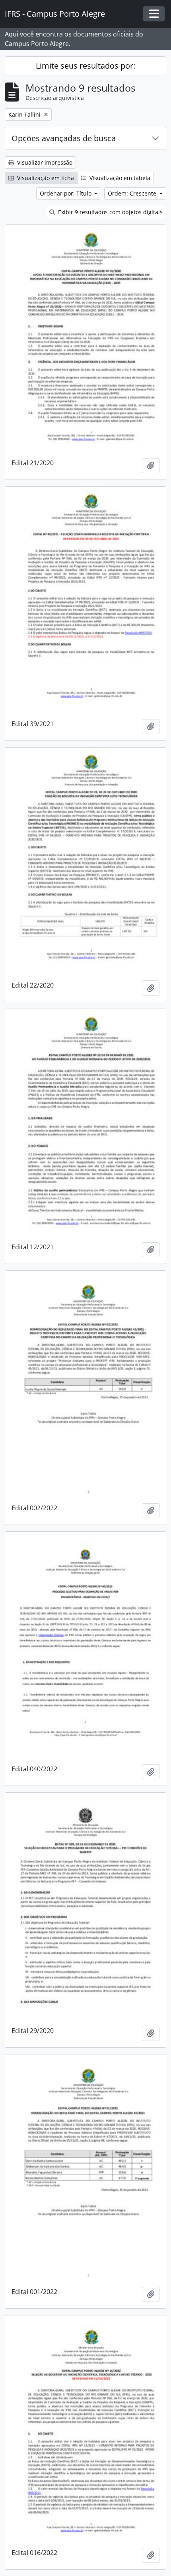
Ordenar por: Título (66, 193)
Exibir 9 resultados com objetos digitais (110, 212)
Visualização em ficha (45, 178)
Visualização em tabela (119, 178)
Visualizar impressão (44, 162)
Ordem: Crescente (133, 193)
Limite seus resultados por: (85, 66)
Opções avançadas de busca (64, 138)
